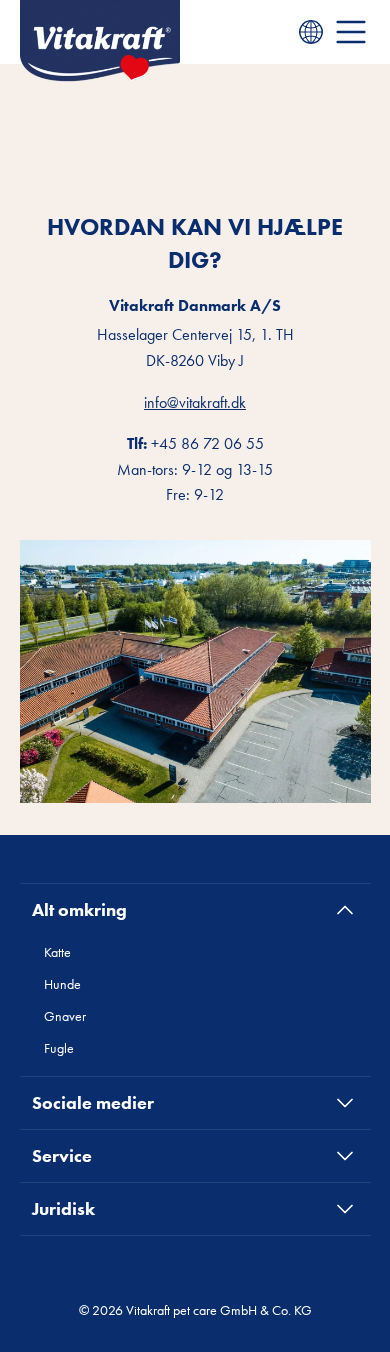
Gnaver (65, 1016)
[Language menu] (311, 32)
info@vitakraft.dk (195, 402)
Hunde (62, 984)
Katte (57, 952)
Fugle (59, 1048)
